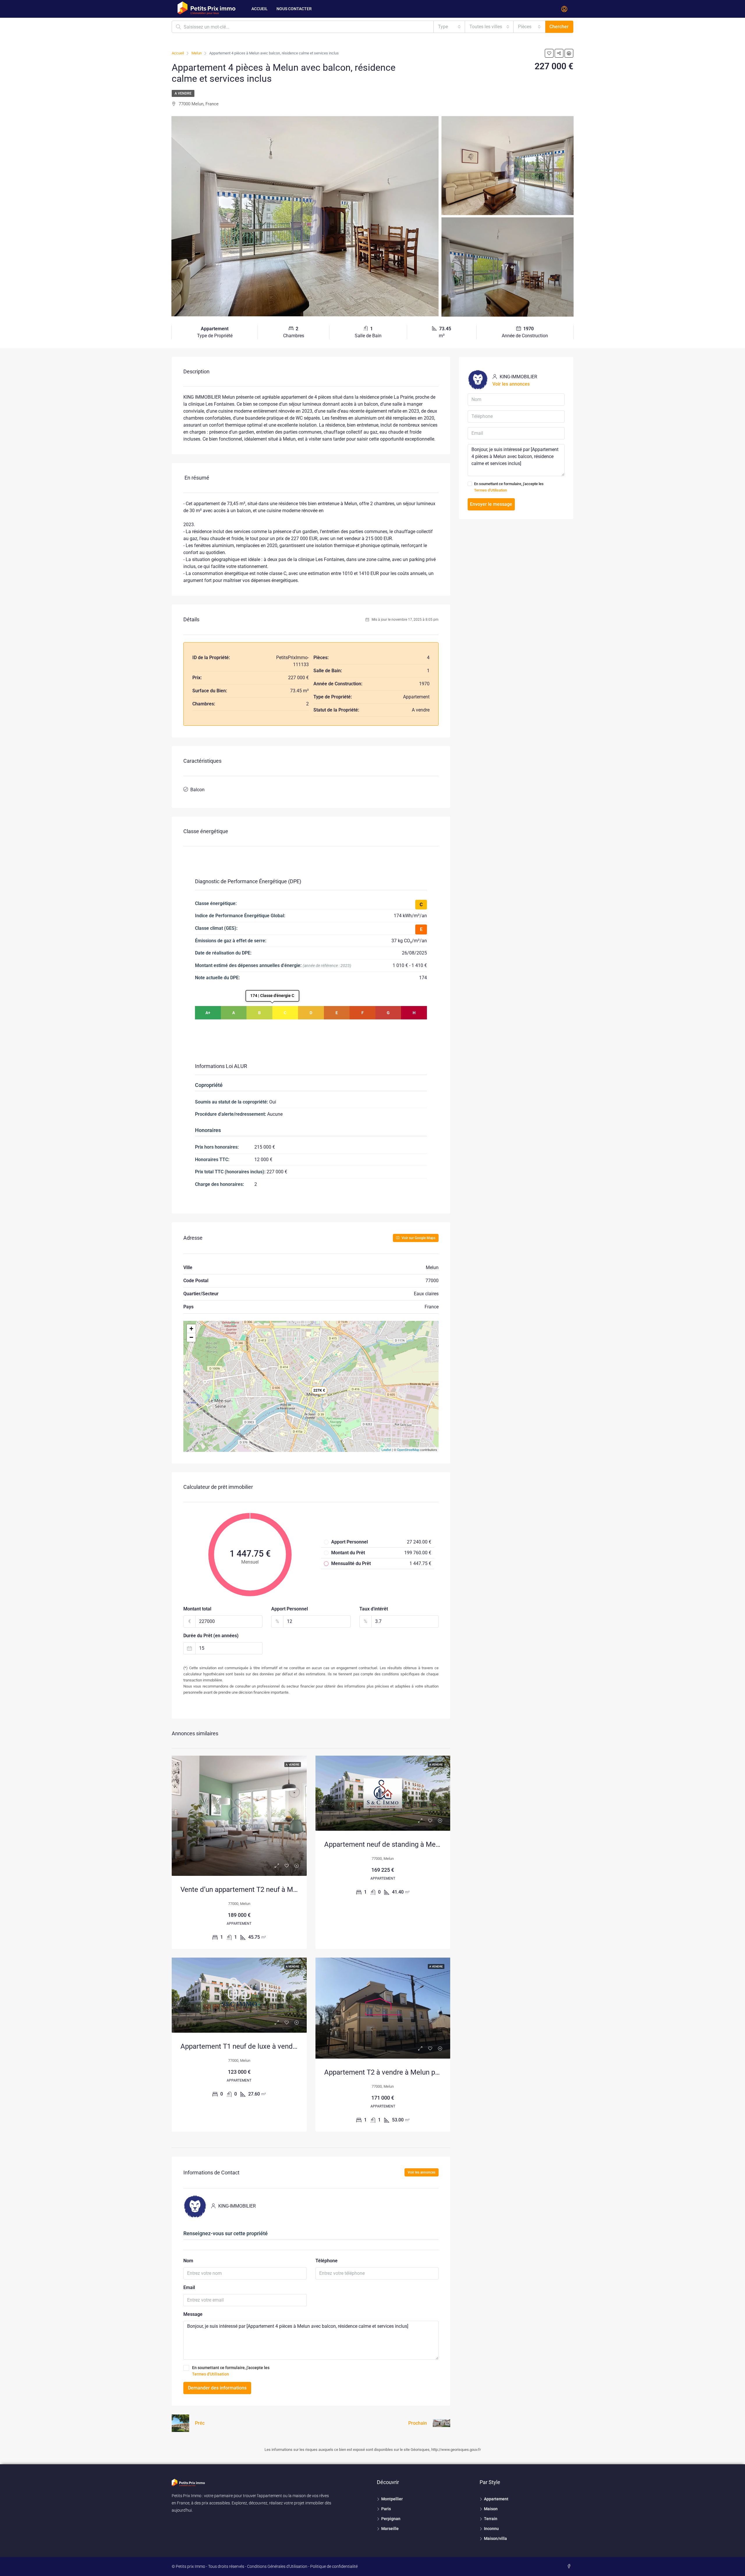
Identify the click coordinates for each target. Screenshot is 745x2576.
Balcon (197, 790)
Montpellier (392, 2499)
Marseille (390, 2529)
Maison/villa (495, 2538)
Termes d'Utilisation (211, 2374)
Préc (200, 2423)
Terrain (491, 2519)
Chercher (559, 27)
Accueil (260, 9)
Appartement (496, 2499)
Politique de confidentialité (334, 2566)
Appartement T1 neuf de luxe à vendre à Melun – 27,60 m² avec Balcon (290, 2046)
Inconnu (491, 2529)
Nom (188, 2261)
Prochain (418, 2423)
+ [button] (191, 1329)
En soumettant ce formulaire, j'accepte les (231, 2371)
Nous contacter (294, 9)
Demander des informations (217, 2388)
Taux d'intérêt (374, 1609)
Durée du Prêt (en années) (211, 1636)
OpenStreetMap (408, 1450)
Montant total (197, 1609)
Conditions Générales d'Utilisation (277, 2566)
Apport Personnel (290, 1609)
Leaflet (386, 1450)
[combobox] (449, 27)
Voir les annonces (422, 2172)
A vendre (183, 93)
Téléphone (327, 2261)
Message (193, 2314)
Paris (386, 2509)
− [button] (191, 1337)
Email (189, 2287)
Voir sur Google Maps (418, 1238)
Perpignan (391, 2519)
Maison (491, 2509)
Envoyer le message (491, 504)
